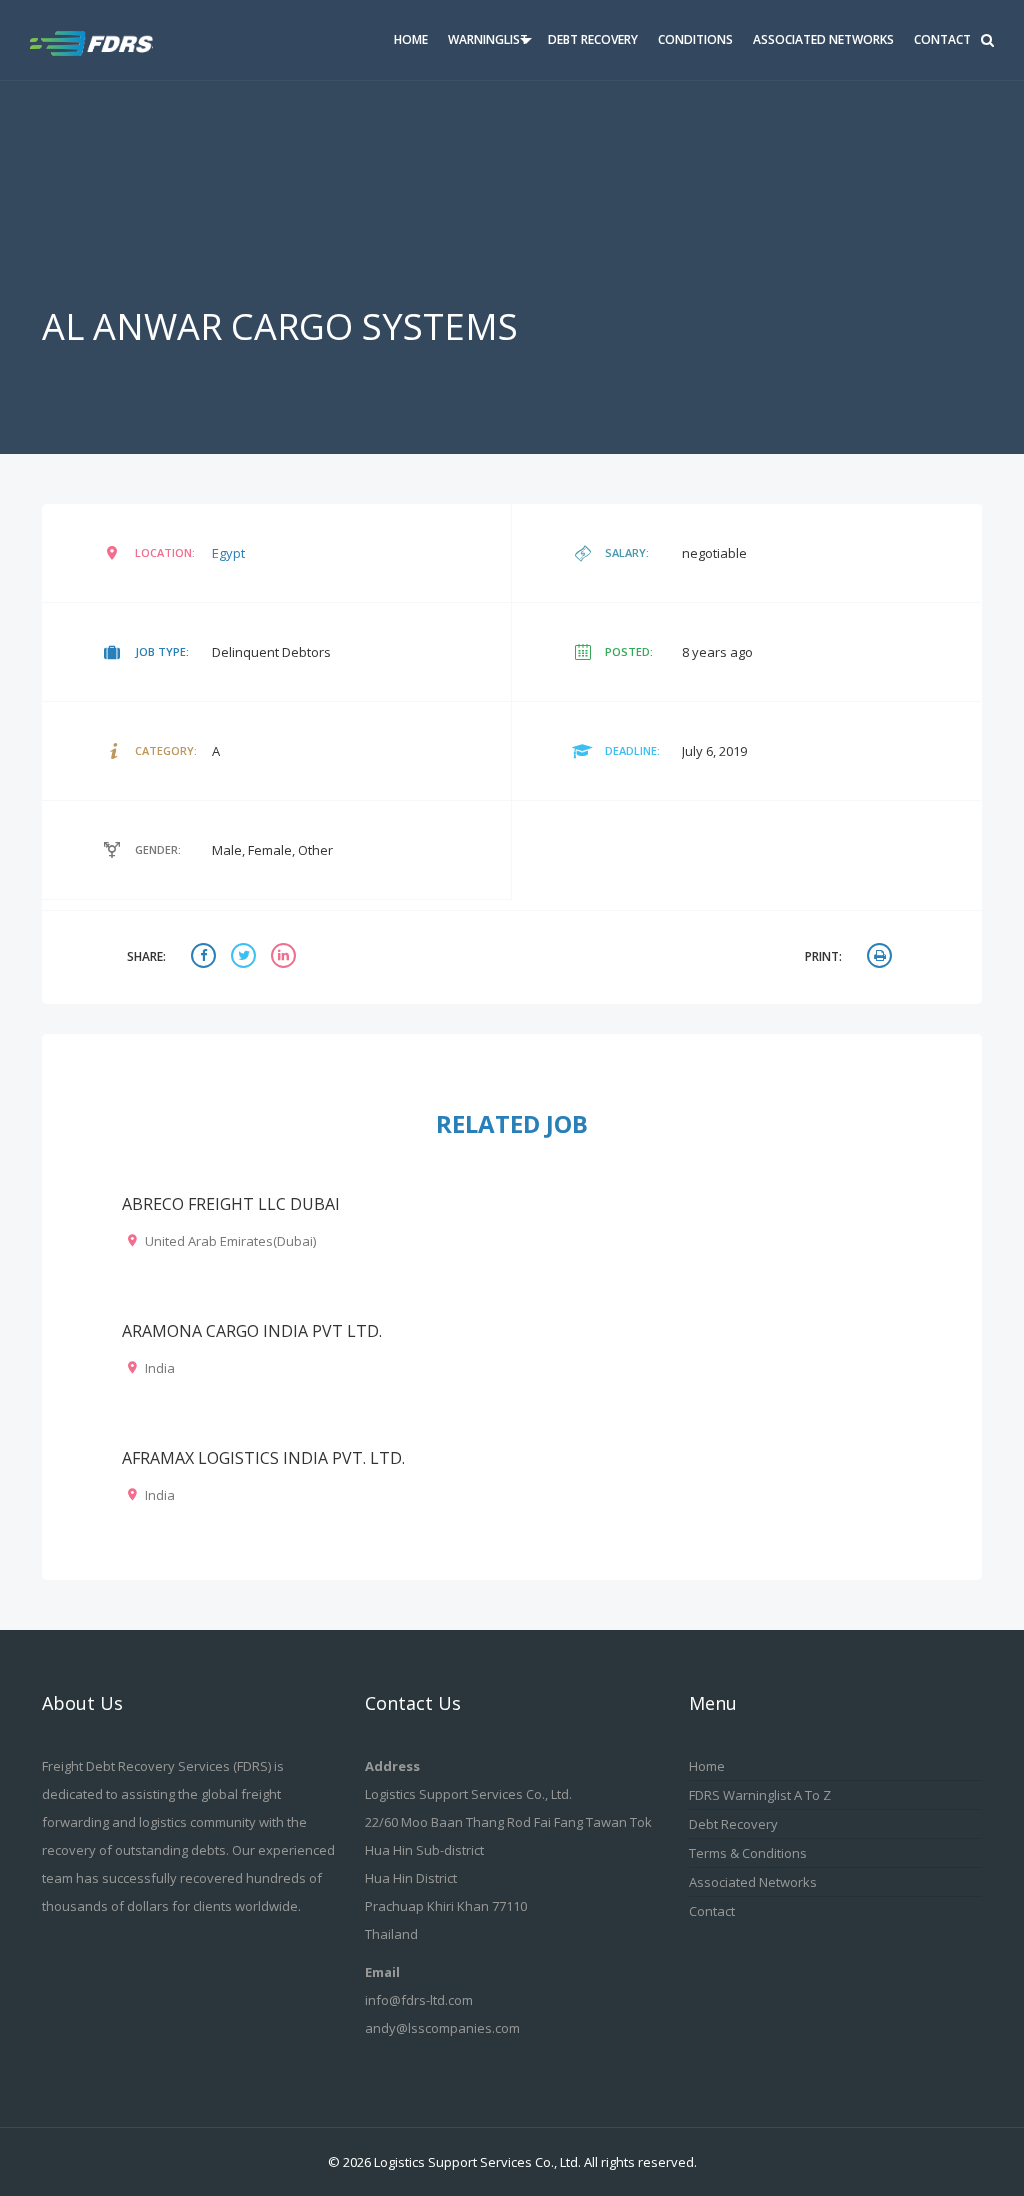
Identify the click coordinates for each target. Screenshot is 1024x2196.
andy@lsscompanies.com (442, 2028)
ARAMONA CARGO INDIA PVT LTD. (252, 1331)
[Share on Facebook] (206, 957)
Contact (942, 39)
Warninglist (488, 39)
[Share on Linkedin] (286, 957)
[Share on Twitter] (246, 957)
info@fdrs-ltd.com (419, 2000)
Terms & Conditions (748, 1853)
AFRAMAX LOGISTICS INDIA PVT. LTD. (263, 1458)
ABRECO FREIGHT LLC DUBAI (231, 1204)
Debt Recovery (593, 39)
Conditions (695, 39)
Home (411, 39)
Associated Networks (823, 39)
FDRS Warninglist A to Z (760, 1795)
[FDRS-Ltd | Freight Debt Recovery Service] (107, 40)
